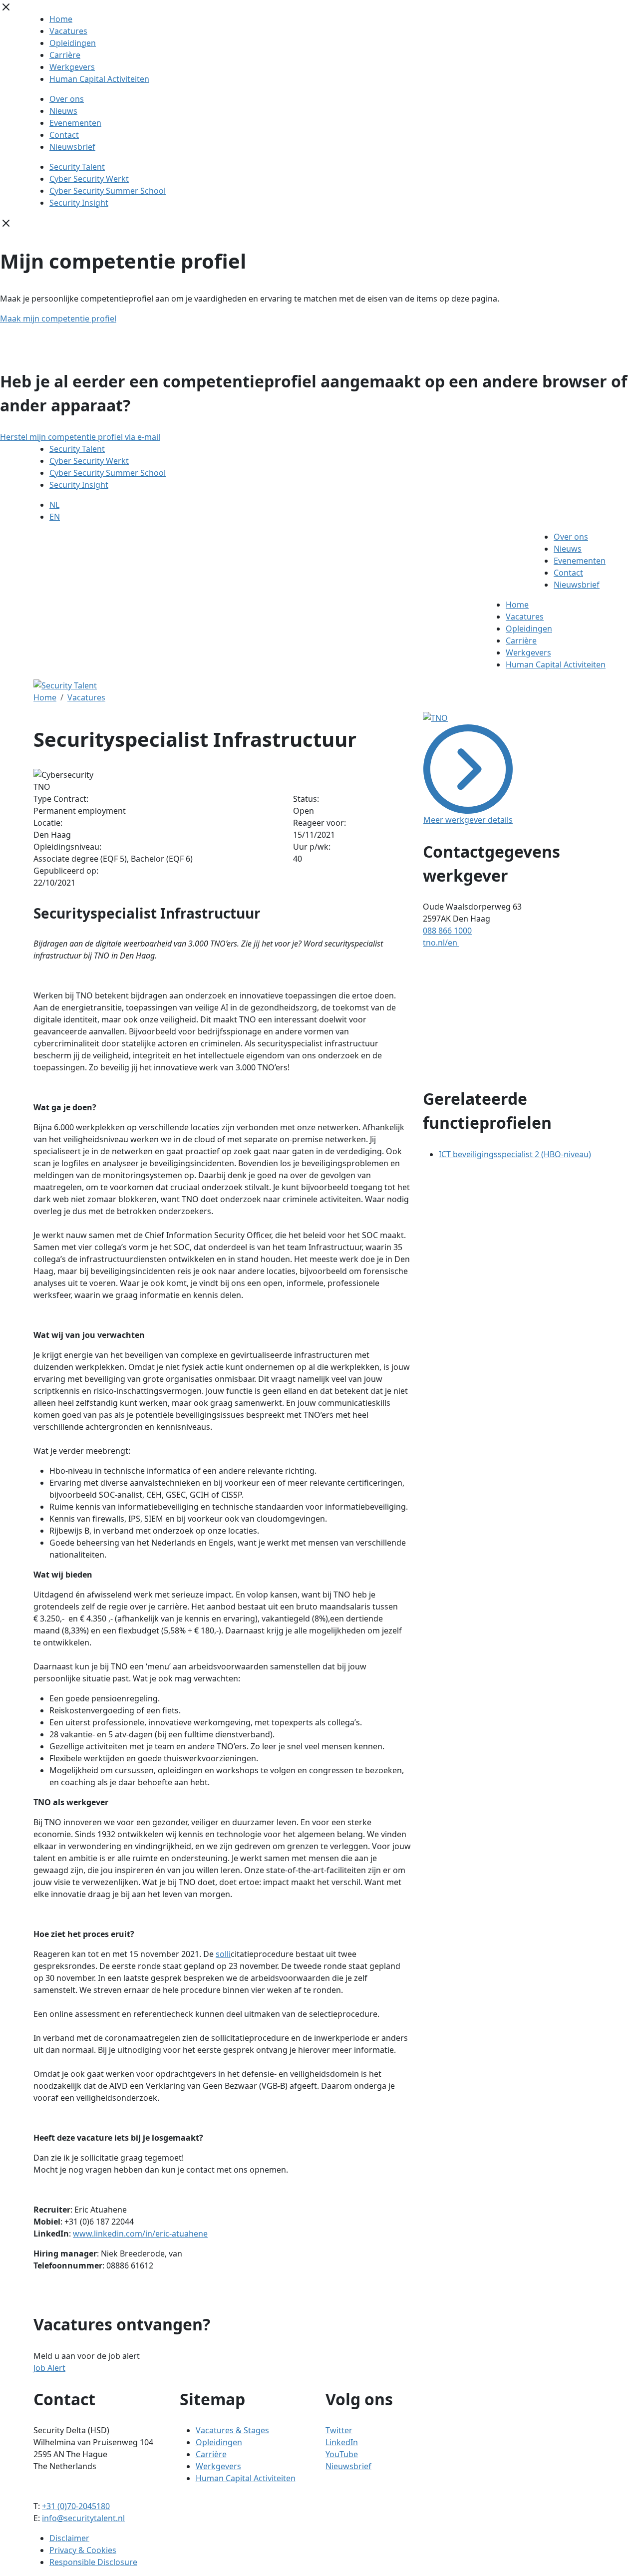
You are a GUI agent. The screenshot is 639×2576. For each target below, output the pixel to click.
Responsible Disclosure (93, 2562)
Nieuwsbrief (72, 147)
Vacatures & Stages (232, 2430)
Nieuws (63, 111)
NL (54, 505)
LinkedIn (342, 2442)
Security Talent (77, 167)
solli (223, 1954)
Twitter (339, 2430)
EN (55, 517)
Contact (64, 135)
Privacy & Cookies (83, 2550)
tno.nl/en (441, 943)
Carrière (65, 55)
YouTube (342, 2454)
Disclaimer (69, 2538)
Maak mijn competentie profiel (58, 319)
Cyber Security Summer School (108, 191)
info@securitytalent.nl (83, 2518)
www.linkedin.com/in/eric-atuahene (140, 2234)
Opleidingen (73, 43)
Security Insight (79, 203)
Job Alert (49, 2368)
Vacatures (68, 31)
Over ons (67, 99)
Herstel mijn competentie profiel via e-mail (80, 437)
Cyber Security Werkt (89, 179)
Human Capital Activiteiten (99, 79)
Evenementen (75, 123)
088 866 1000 (447, 931)
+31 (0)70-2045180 (76, 2506)
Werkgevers (72, 67)
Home (61, 19)
